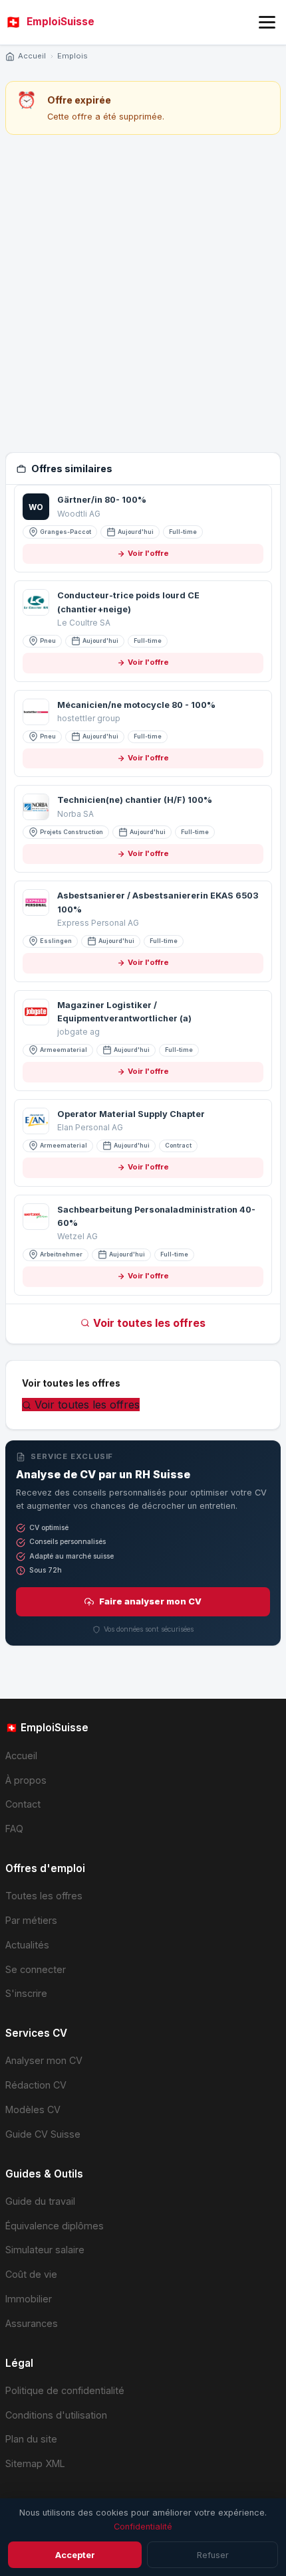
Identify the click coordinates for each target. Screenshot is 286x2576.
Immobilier (29, 2299)
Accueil (32, 56)
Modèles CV (33, 2109)
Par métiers (31, 1920)
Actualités (27, 1945)
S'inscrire (26, 1993)
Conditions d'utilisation (56, 2415)
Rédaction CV (36, 2085)
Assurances (32, 2323)
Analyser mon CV (44, 2060)
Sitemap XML (35, 2463)
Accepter (75, 2555)
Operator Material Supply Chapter (131, 1114)
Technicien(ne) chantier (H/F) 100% (135, 800)
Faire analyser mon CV (150, 1601)
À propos (26, 1780)
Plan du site (31, 2439)
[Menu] (267, 22)
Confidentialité (143, 2527)
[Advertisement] (143, 294)
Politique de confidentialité (65, 2390)
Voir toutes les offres (149, 1323)
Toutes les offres (44, 1896)
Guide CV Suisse (43, 2134)
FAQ (14, 1829)
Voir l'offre (148, 553)
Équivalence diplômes (55, 2226)
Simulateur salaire (45, 2250)
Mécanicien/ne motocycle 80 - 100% (136, 705)
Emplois (72, 56)
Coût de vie (31, 2274)
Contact (23, 1804)
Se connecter (36, 1969)
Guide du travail (40, 2201)
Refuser (213, 2555)
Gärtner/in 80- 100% (102, 500)
